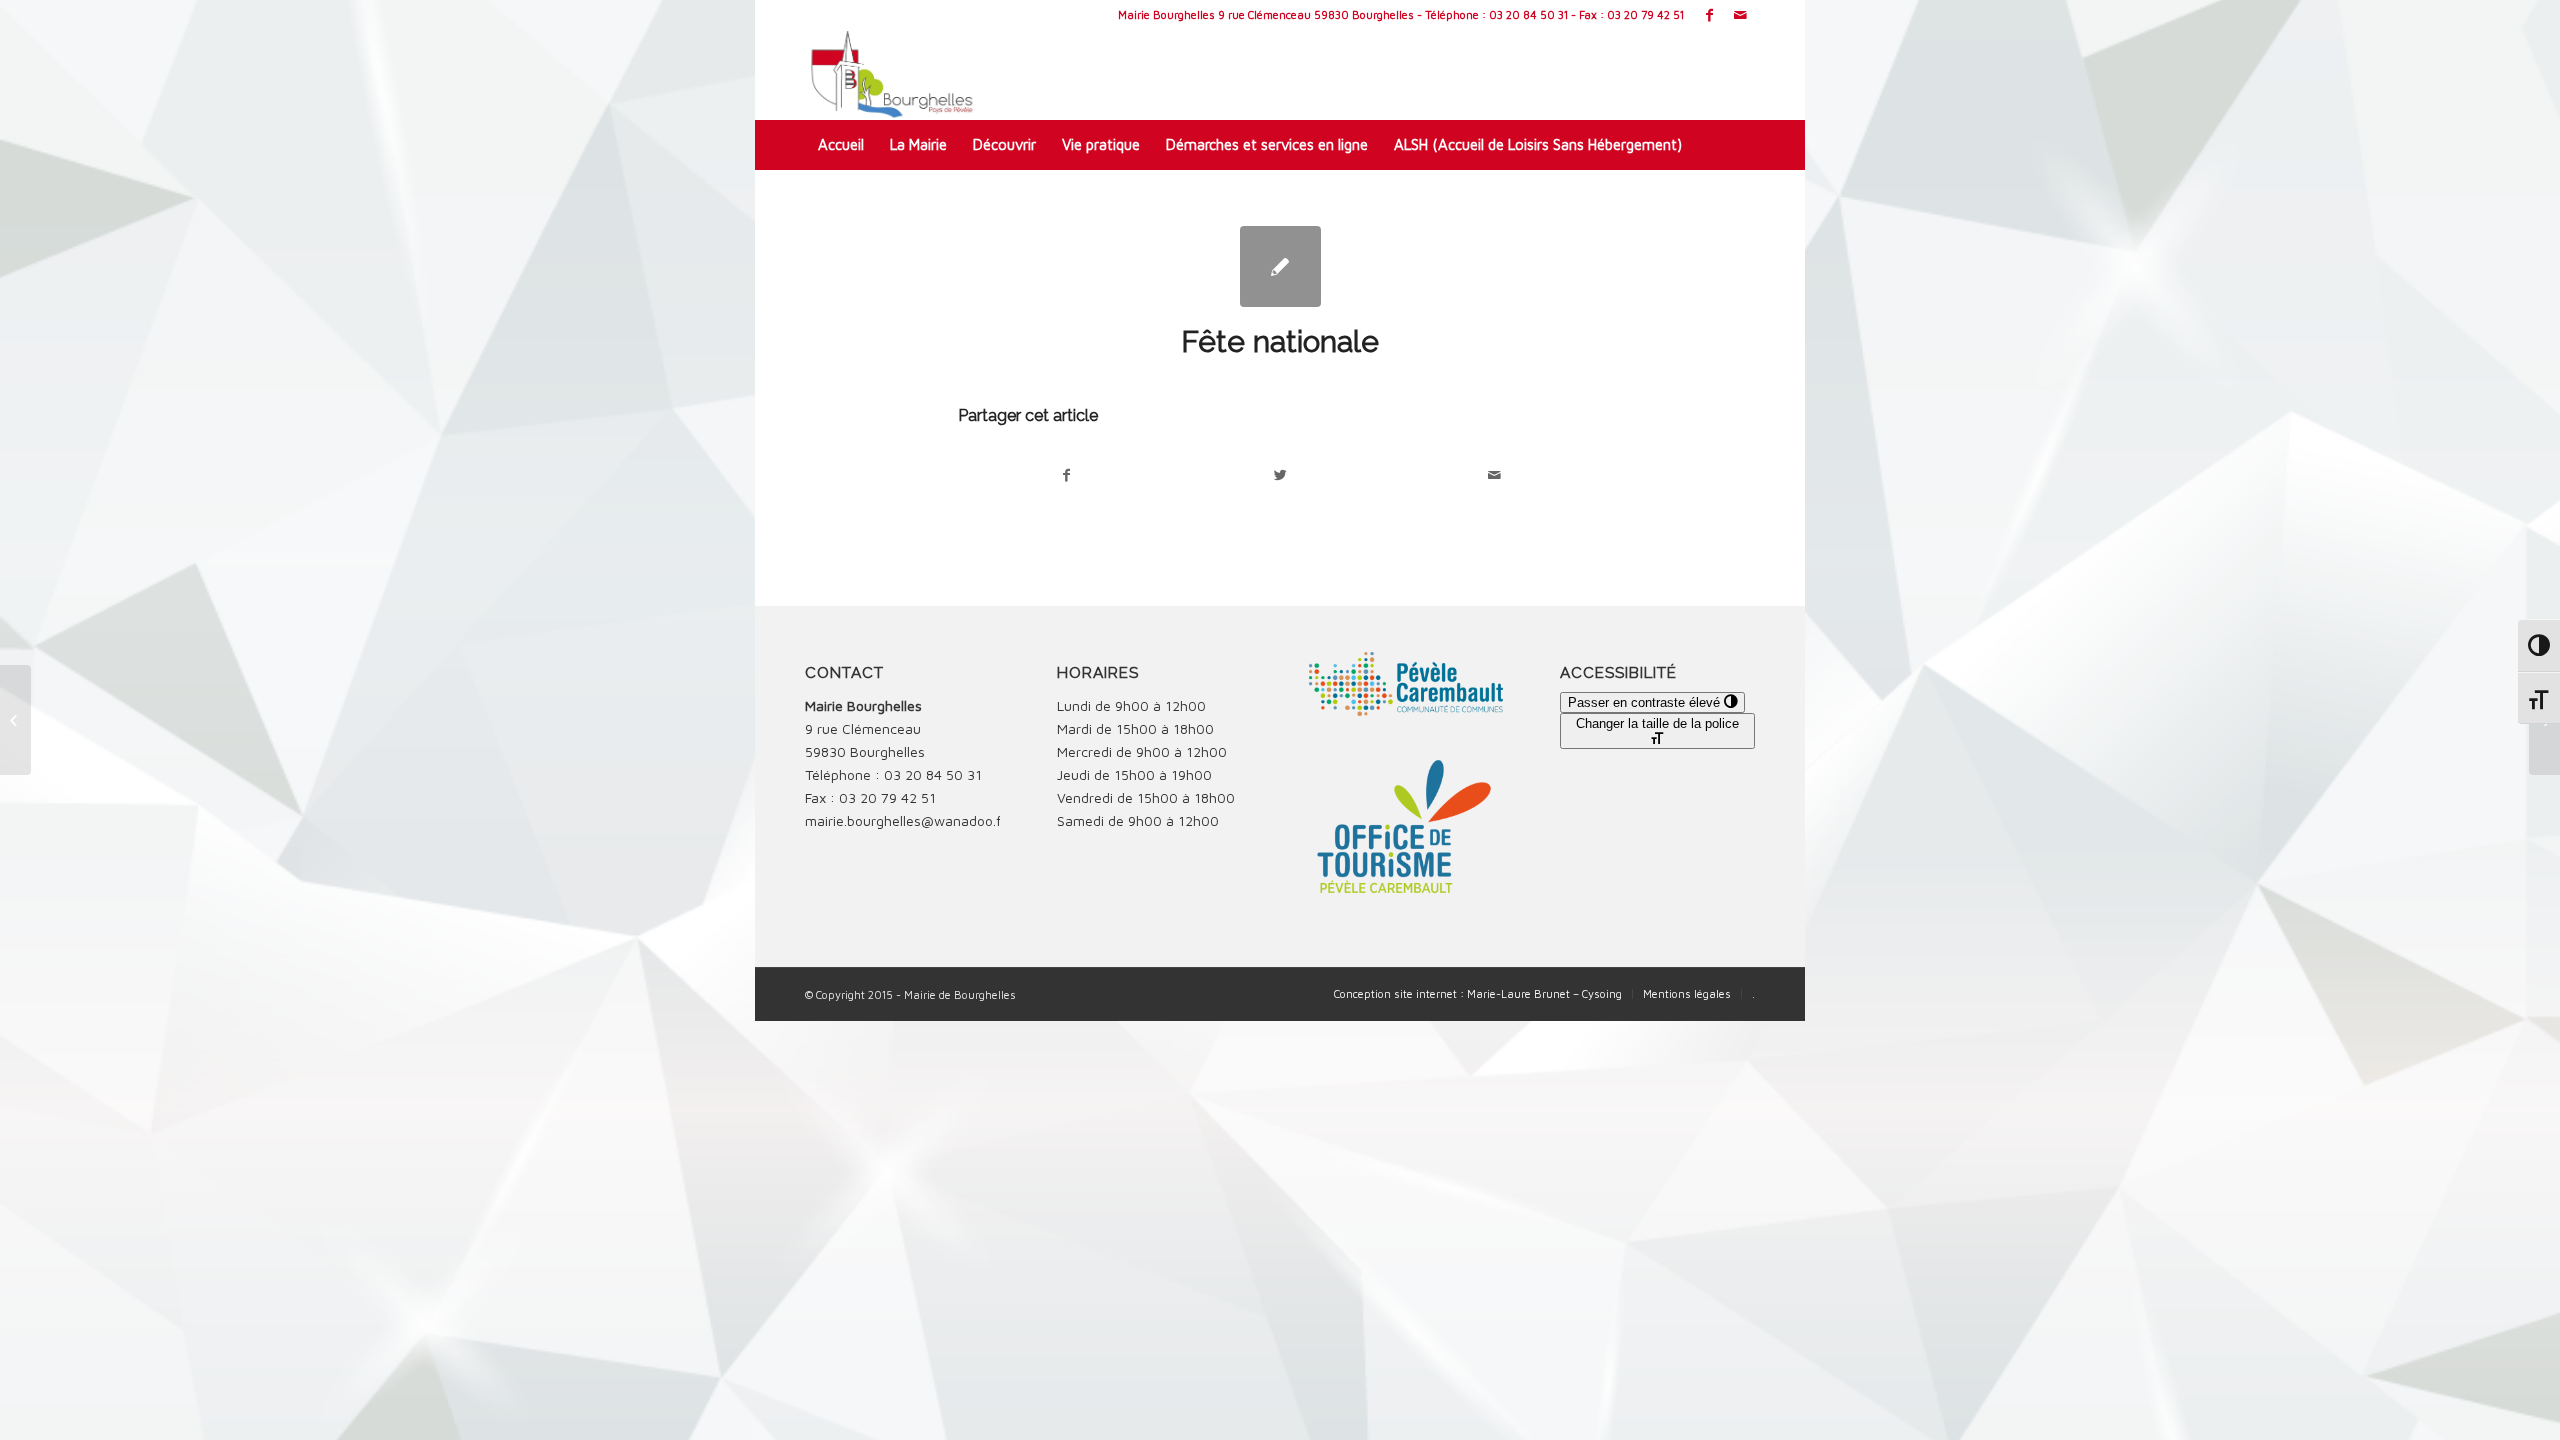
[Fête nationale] (1280, 266)
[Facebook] (1709, 15)
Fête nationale (1280, 341)
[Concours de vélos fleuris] (15, 720)
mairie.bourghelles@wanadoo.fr (905, 820)
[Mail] (1740, 15)
